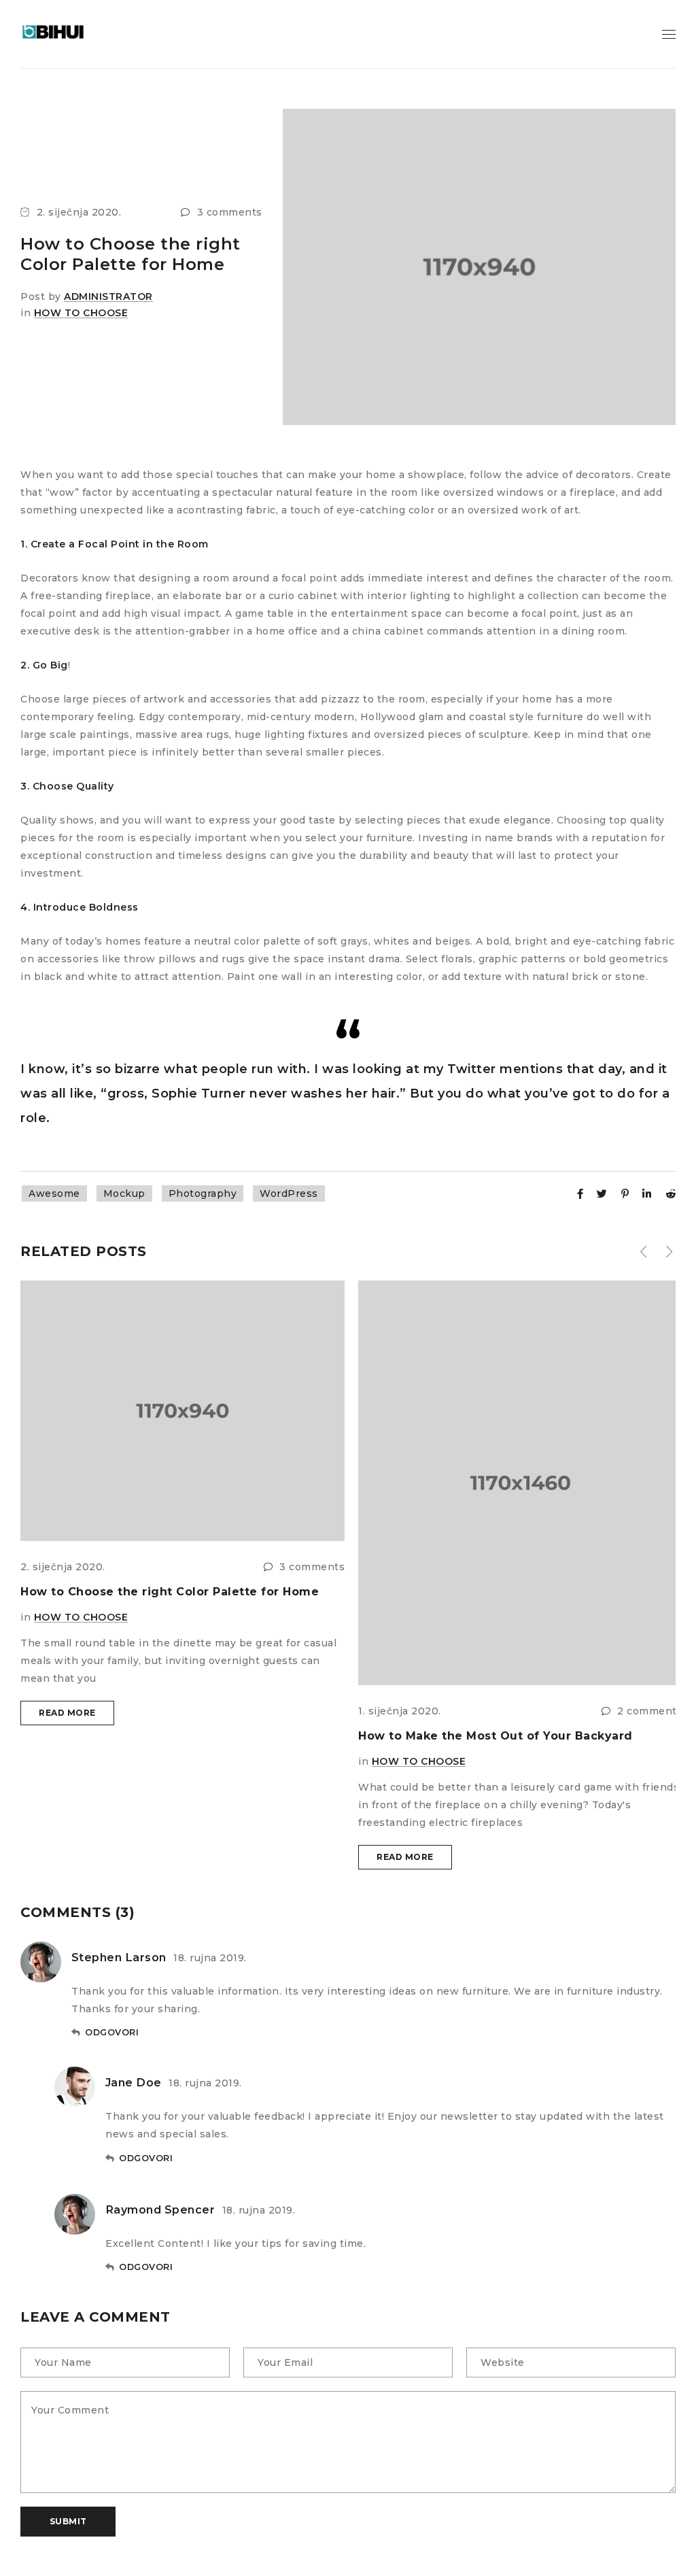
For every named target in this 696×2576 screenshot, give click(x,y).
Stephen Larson (119, 1957)
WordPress (289, 1193)
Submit (68, 2521)
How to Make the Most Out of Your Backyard (495, 1736)
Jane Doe (134, 2082)
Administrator (108, 296)
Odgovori (112, 2032)
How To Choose (81, 313)
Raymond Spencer (160, 2209)
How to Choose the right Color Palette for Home (170, 1592)
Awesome (54, 1193)
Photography (203, 1193)
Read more (67, 1713)
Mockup (124, 1193)
